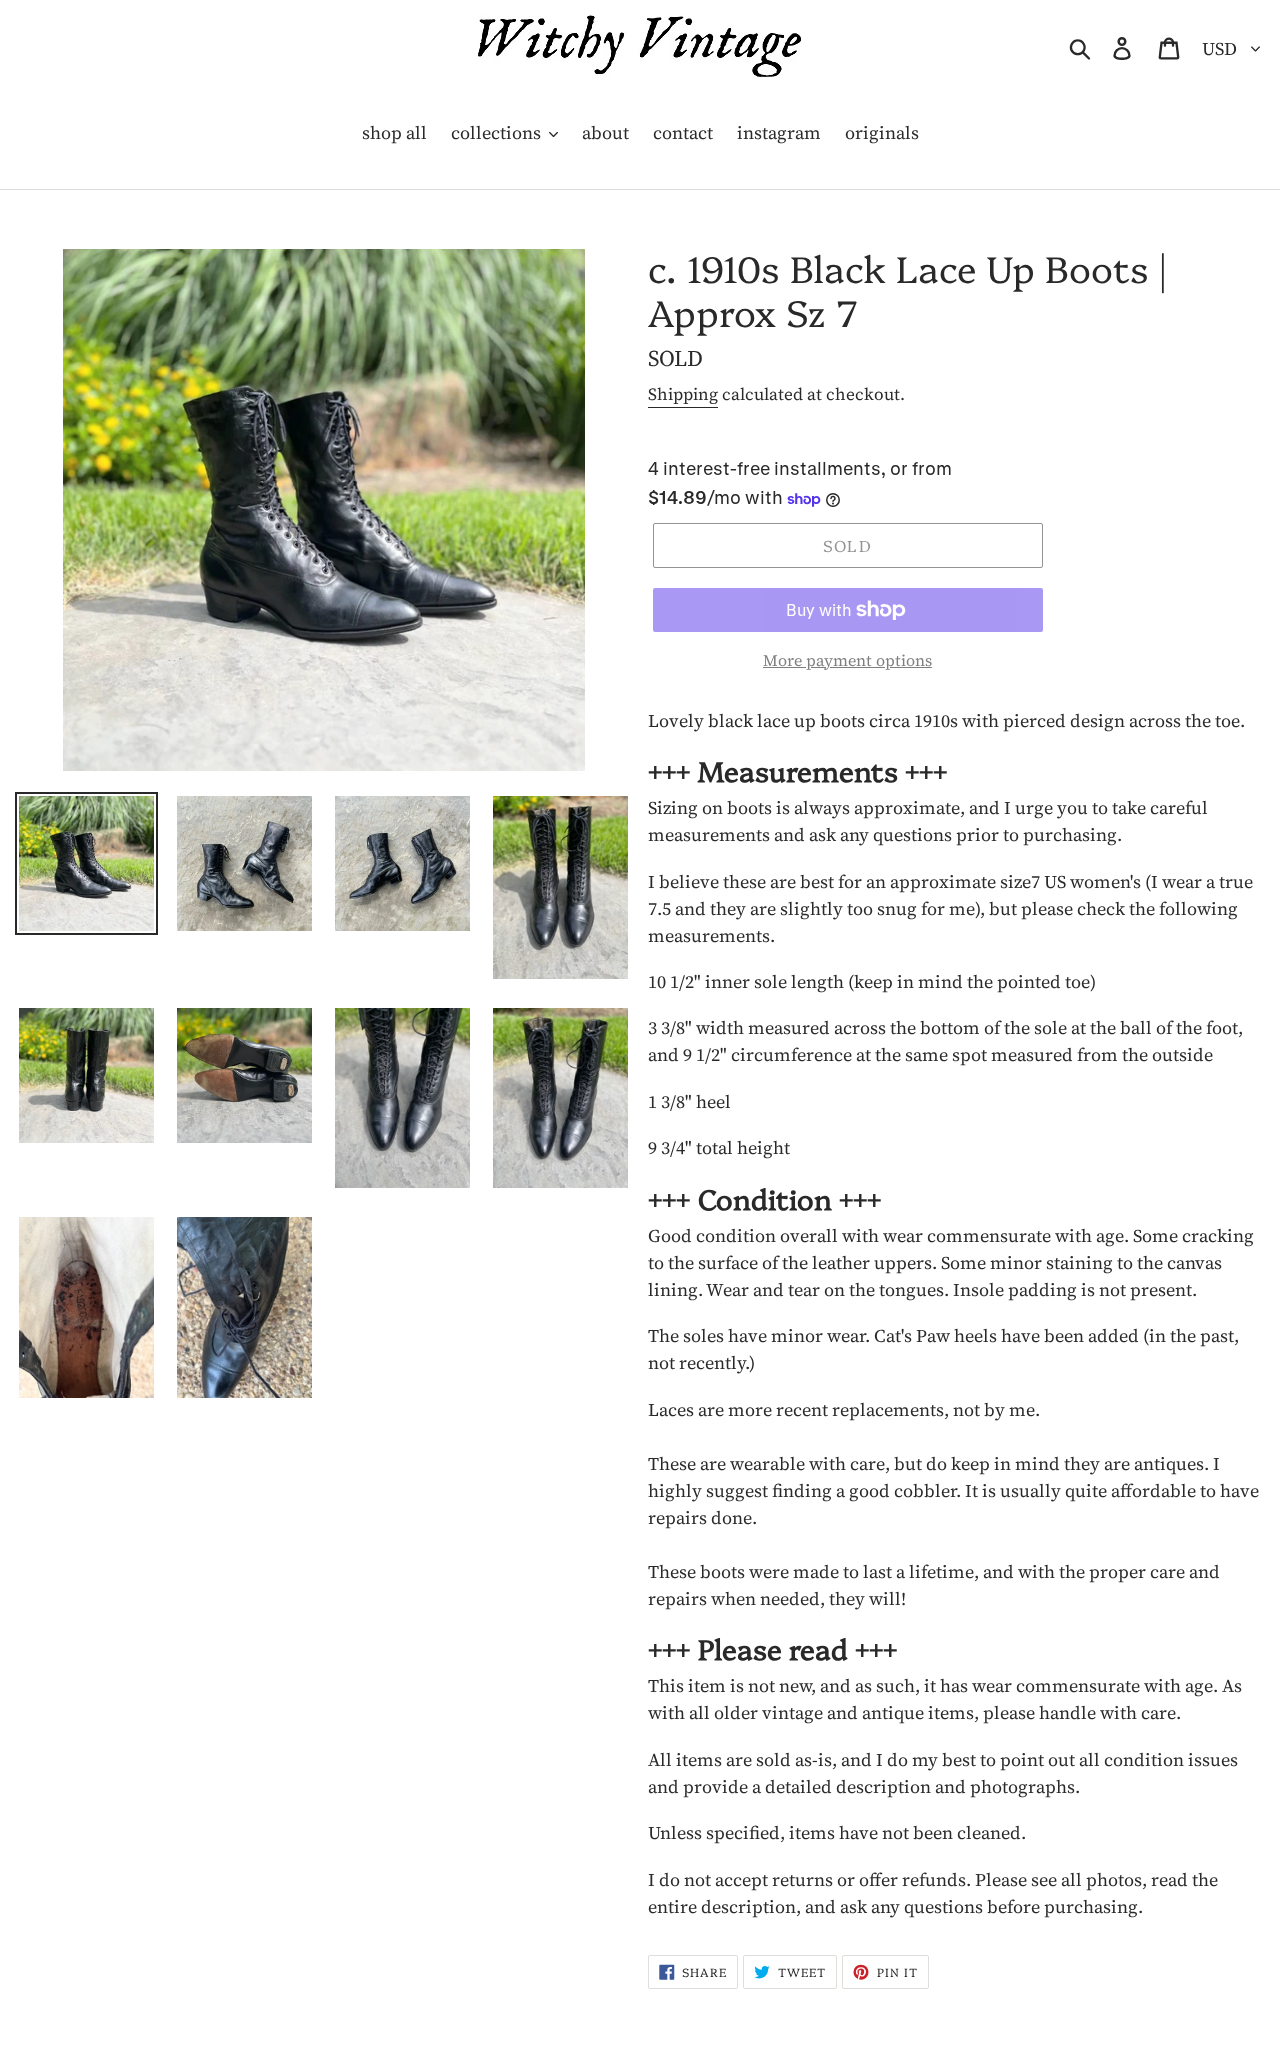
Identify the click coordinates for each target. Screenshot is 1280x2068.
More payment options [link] (847, 660)
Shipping (683, 394)
